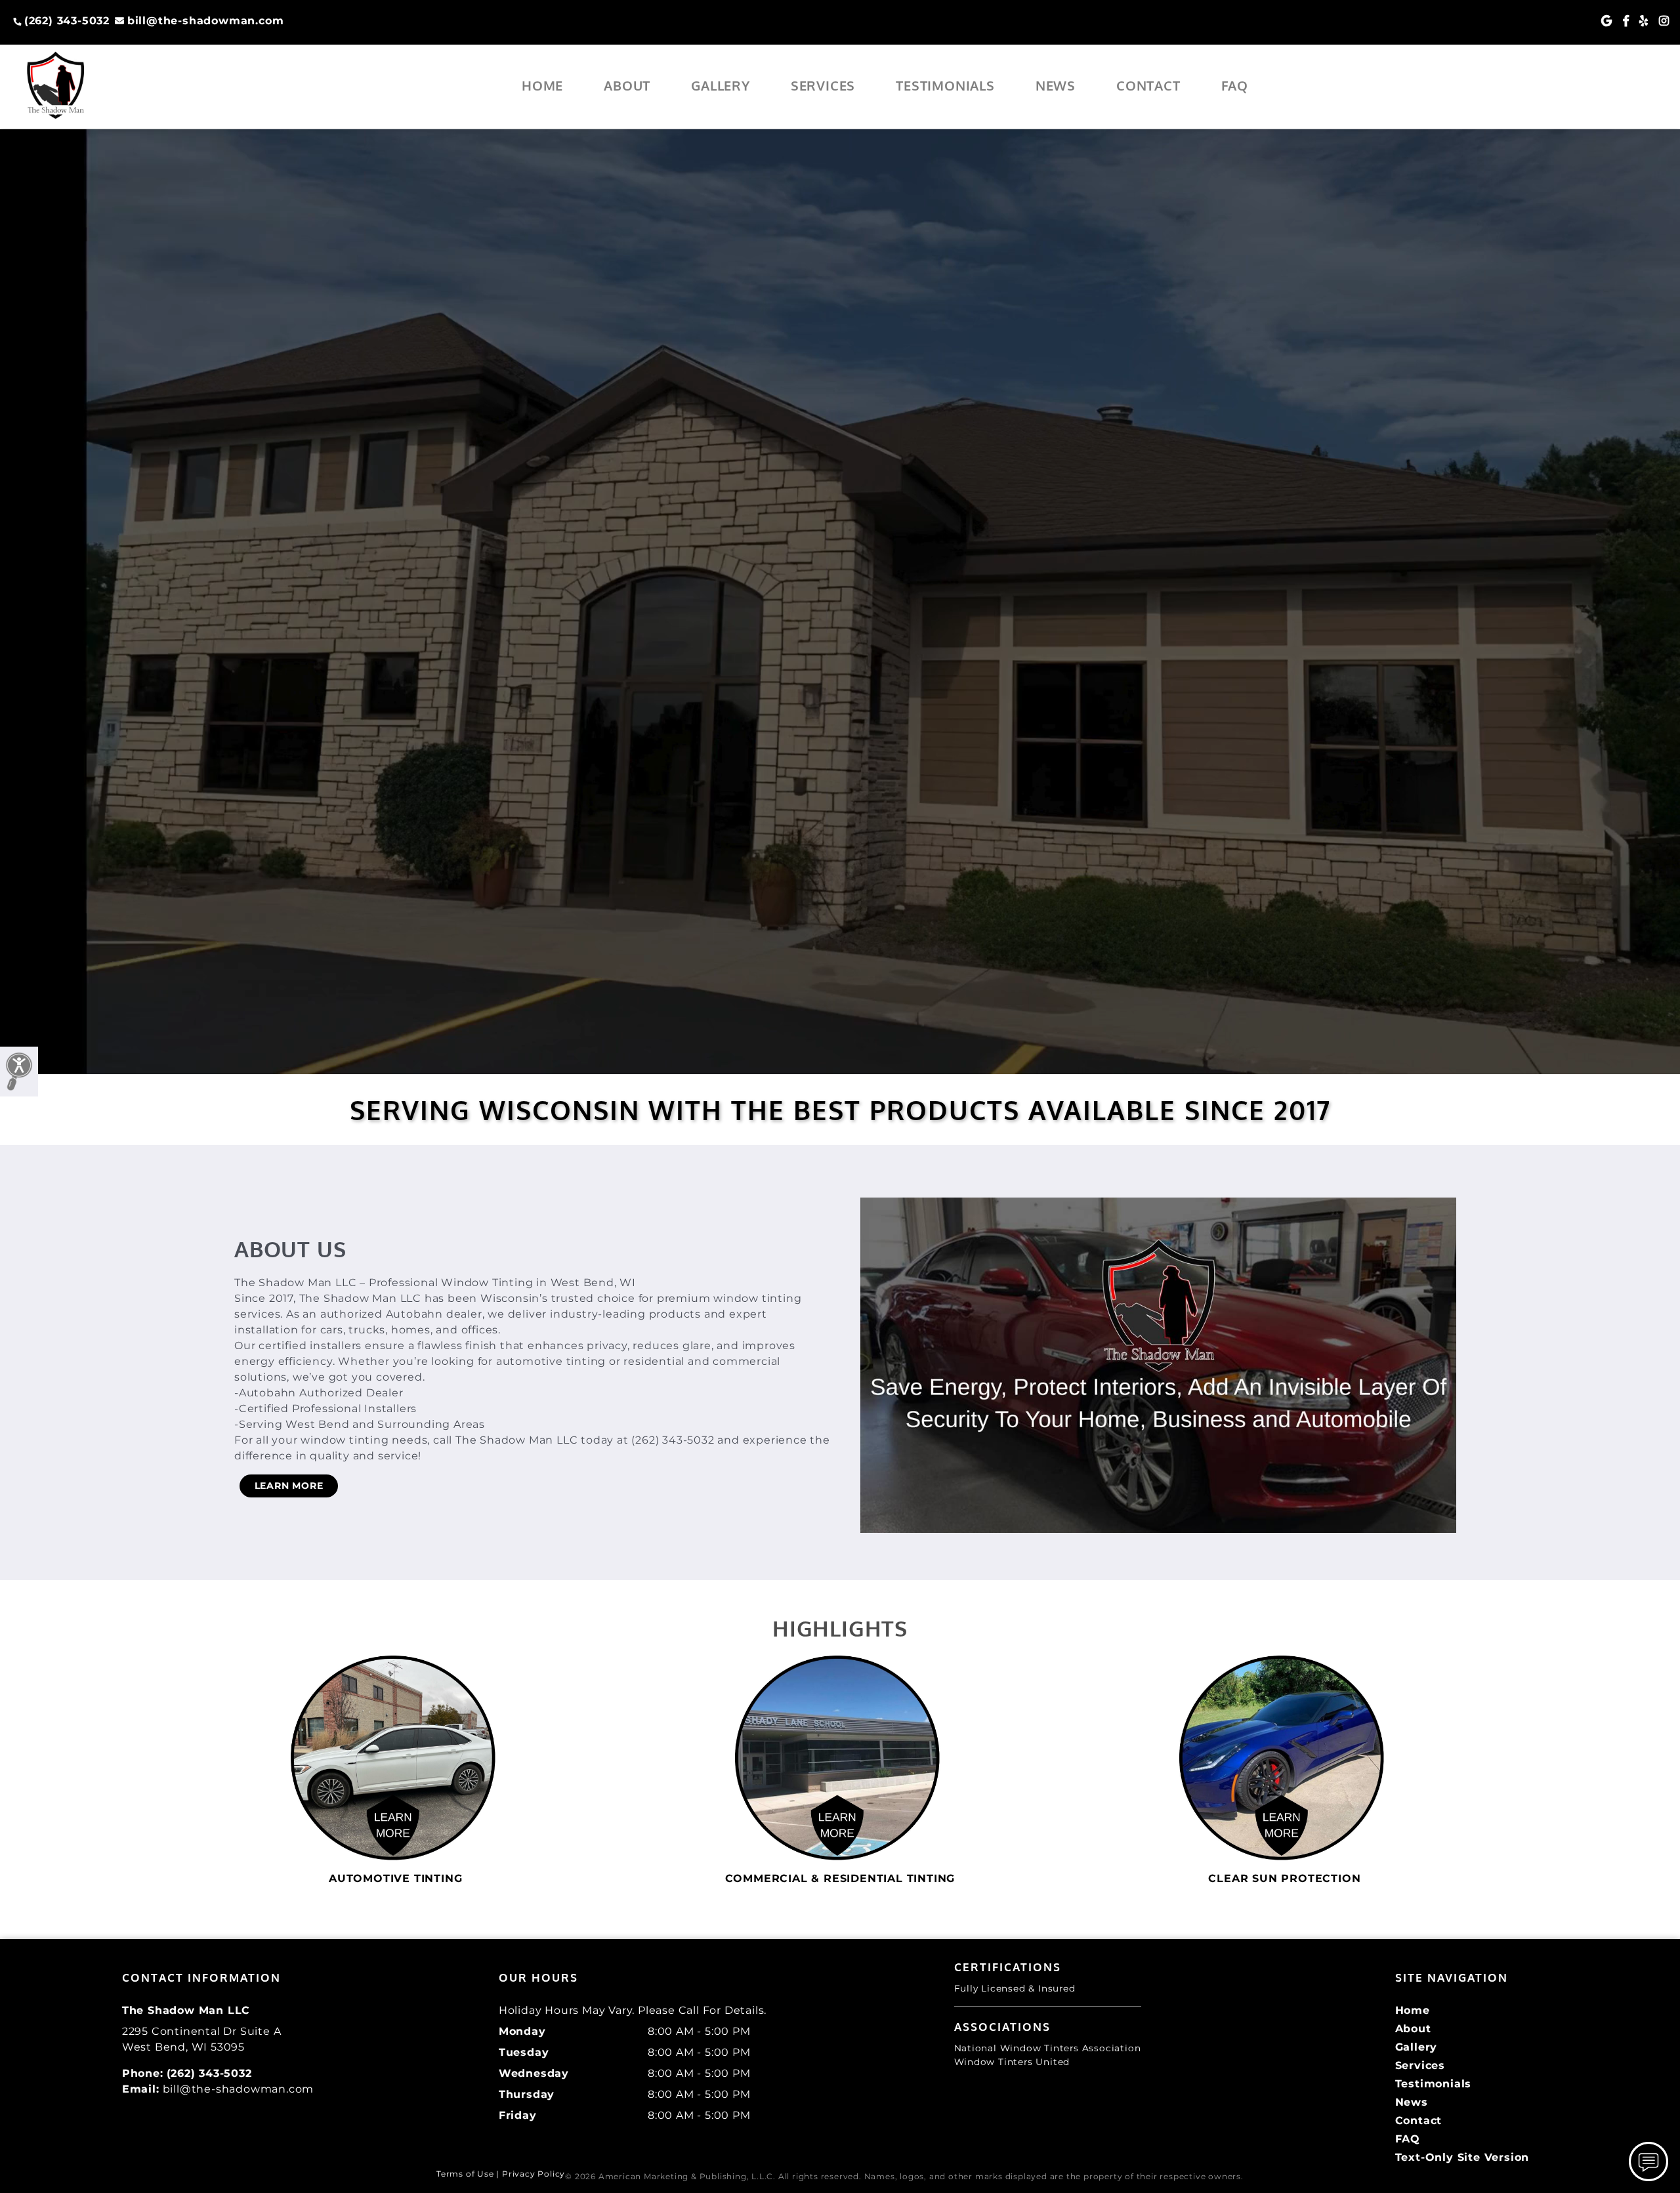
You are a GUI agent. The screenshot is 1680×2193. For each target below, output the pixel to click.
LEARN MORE (289, 1486)
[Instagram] (1664, 21)
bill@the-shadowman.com (205, 21)
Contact (1148, 85)
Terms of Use (465, 2174)
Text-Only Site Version (1462, 2157)
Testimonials (945, 85)
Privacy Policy (534, 2174)
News (1056, 85)
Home (542, 85)
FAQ (1235, 85)
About (627, 85)
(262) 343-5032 (67, 21)
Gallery (721, 85)
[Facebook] (1626, 21)
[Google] (1607, 21)
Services (823, 85)
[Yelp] (1644, 21)
